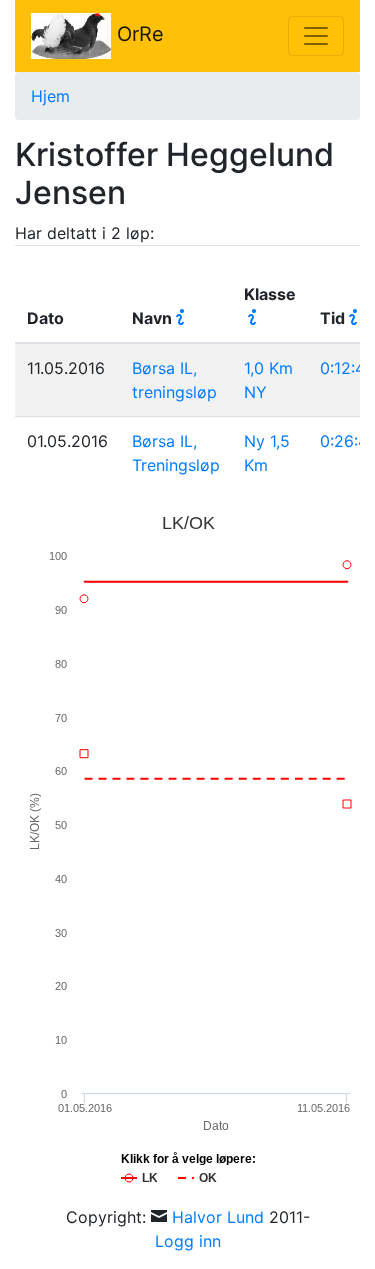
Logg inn (188, 1241)
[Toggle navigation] (316, 36)
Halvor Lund (218, 1217)
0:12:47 (347, 368)
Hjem (50, 96)
